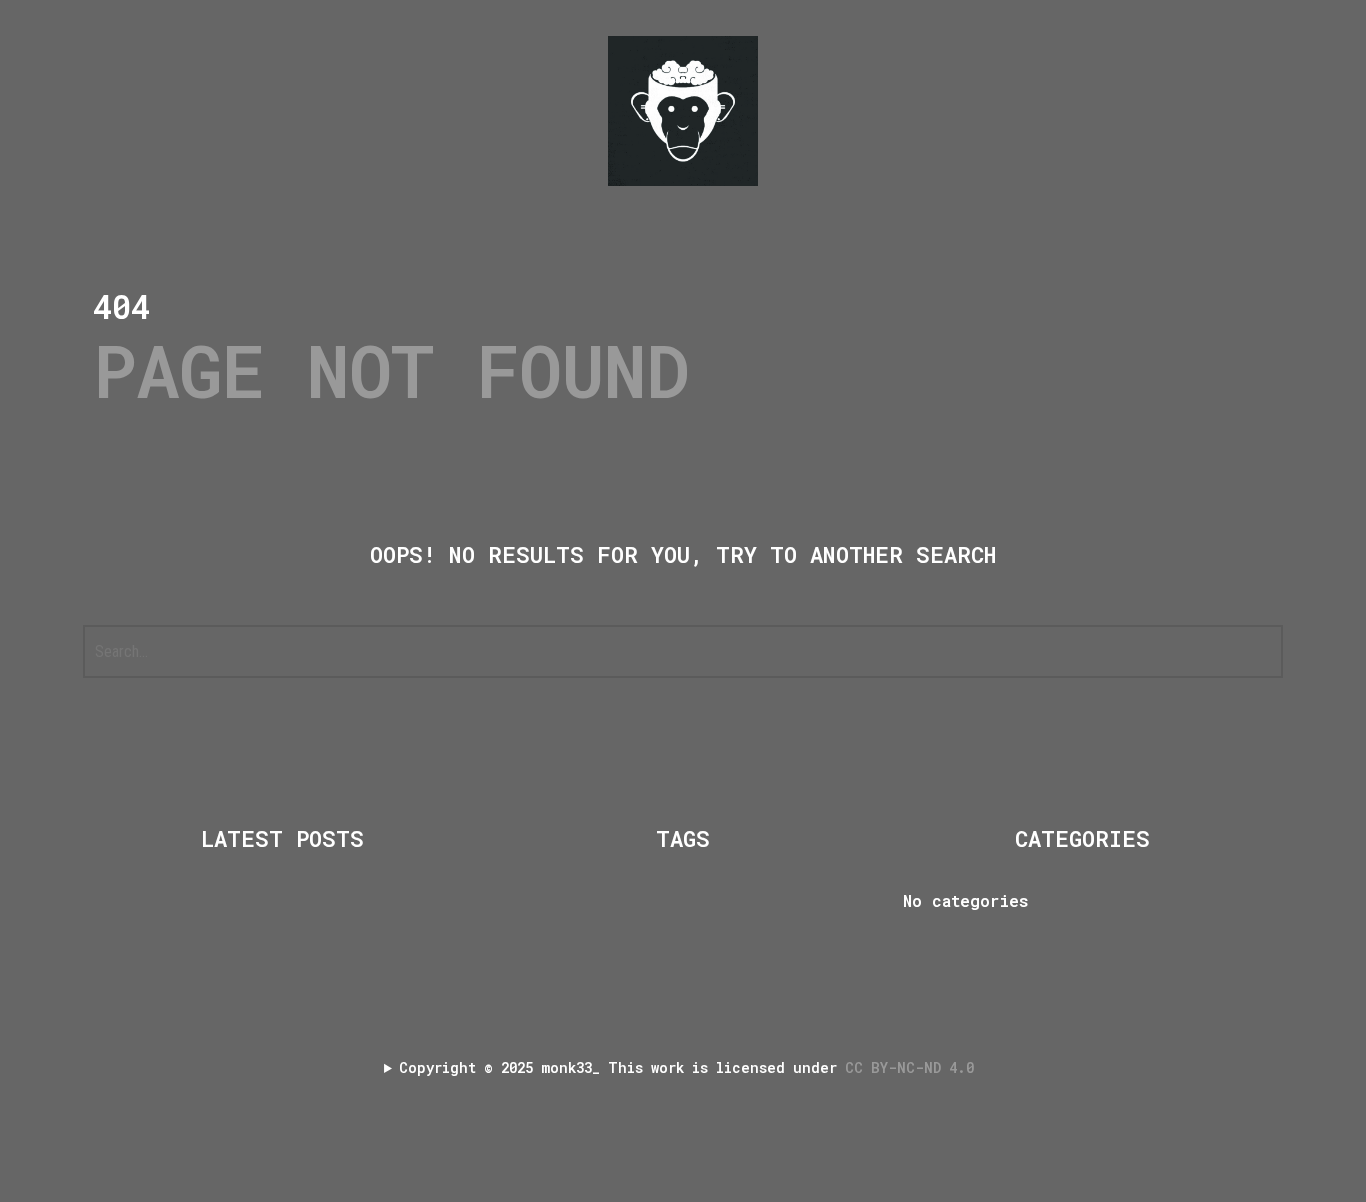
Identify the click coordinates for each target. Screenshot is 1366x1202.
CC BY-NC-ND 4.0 (913, 1067)
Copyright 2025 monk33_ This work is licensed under (690, 1067)
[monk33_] (683, 111)
